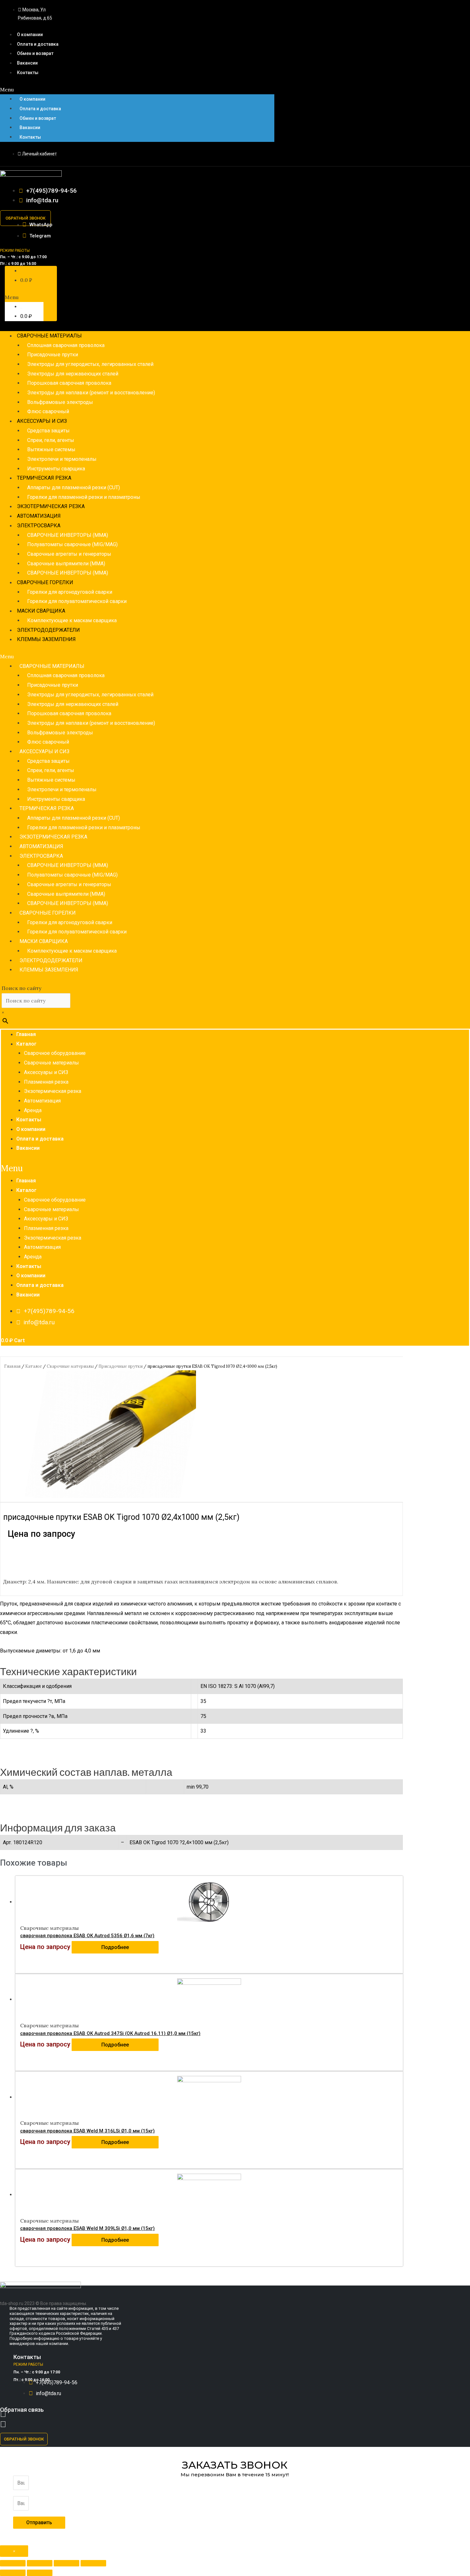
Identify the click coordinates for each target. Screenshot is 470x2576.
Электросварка (39, 526)
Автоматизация (39, 516)
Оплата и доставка (38, 44)
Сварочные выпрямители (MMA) (66, 564)
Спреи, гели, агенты (51, 440)
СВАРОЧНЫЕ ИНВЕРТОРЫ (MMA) (68, 535)
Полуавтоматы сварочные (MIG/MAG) (72, 544)
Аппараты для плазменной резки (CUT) (74, 487)
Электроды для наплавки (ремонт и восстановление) (91, 393)
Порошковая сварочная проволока (69, 383)
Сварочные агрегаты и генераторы (69, 554)
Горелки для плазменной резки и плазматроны (84, 497)
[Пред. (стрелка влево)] (13, 2573)
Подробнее (115, 1947)
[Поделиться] (40, 2563)
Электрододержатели (48, 630)
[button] (137, 90)
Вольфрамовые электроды (60, 402)
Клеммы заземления (46, 639)
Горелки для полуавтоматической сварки (77, 601)
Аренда (33, 1110)
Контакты (28, 73)
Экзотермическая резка (51, 506)
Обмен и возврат (35, 53)
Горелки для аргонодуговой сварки (70, 592)
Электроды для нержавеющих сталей (73, 374)
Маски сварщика (41, 611)
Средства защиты (48, 431)
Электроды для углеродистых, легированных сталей (90, 364)
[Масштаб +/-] (93, 2563)
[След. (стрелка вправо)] (40, 2573)
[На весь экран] (67, 2563)
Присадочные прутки (53, 355)
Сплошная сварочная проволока (66, 345)
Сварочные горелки (45, 582)
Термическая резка (44, 478)
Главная (26, 1034)
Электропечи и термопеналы (62, 459)
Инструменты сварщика (56, 469)
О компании (30, 35)
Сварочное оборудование (55, 1053)
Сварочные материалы (49, 336)
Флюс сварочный (48, 411)
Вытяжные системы (51, 449)
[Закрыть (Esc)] (13, 2563)
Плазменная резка (46, 1082)
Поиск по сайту (21, 988)
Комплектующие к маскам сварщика (72, 620)
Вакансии (27, 63)
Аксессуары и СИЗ (42, 421)
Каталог (26, 1044)
